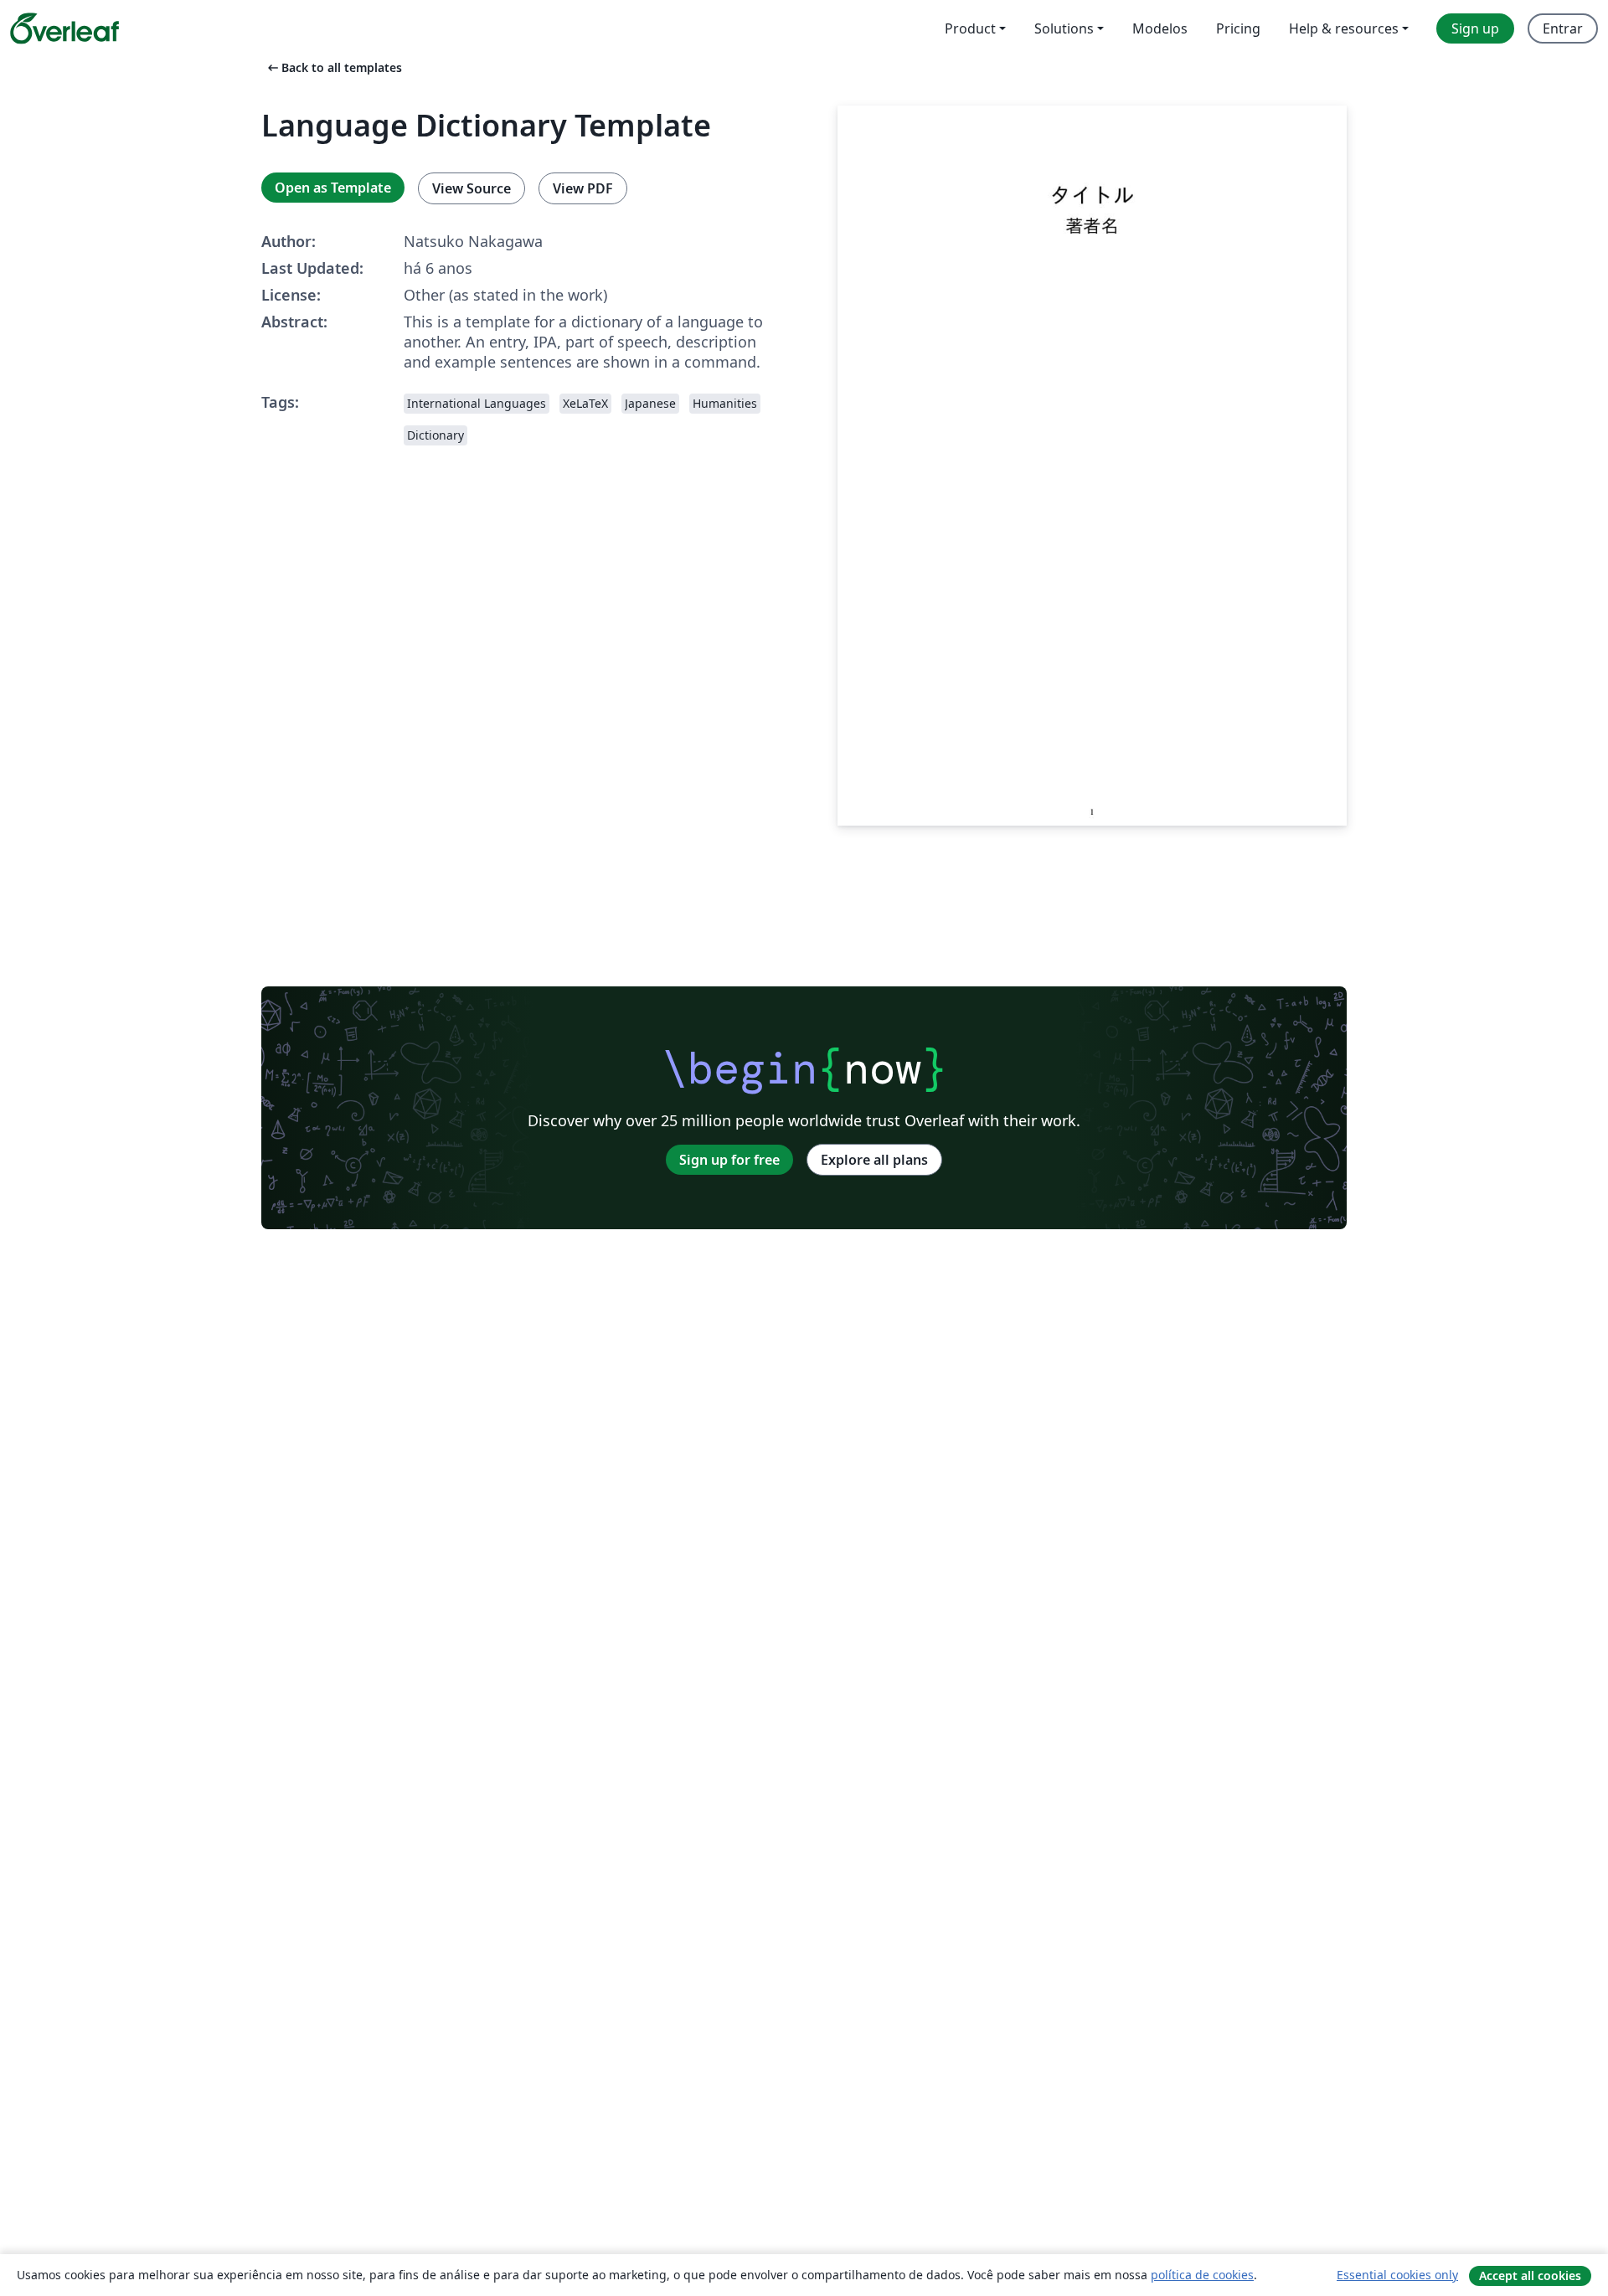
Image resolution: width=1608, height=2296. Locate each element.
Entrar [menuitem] (1563, 28)
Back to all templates (333, 67)
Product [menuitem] (970, 28)
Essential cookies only (1397, 2275)
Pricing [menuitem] (1238, 28)
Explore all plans (874, 1160)
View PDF (583, 188)
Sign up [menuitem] (1475, 28)
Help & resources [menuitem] (1344, 28)
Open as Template (333, 188)
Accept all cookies (1530, 2275)
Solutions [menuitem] (1064, 28)
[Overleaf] (64, 28)
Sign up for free (729, 1160)
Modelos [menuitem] (1160, 28)
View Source (472, 188)
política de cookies (1202, 2275)
